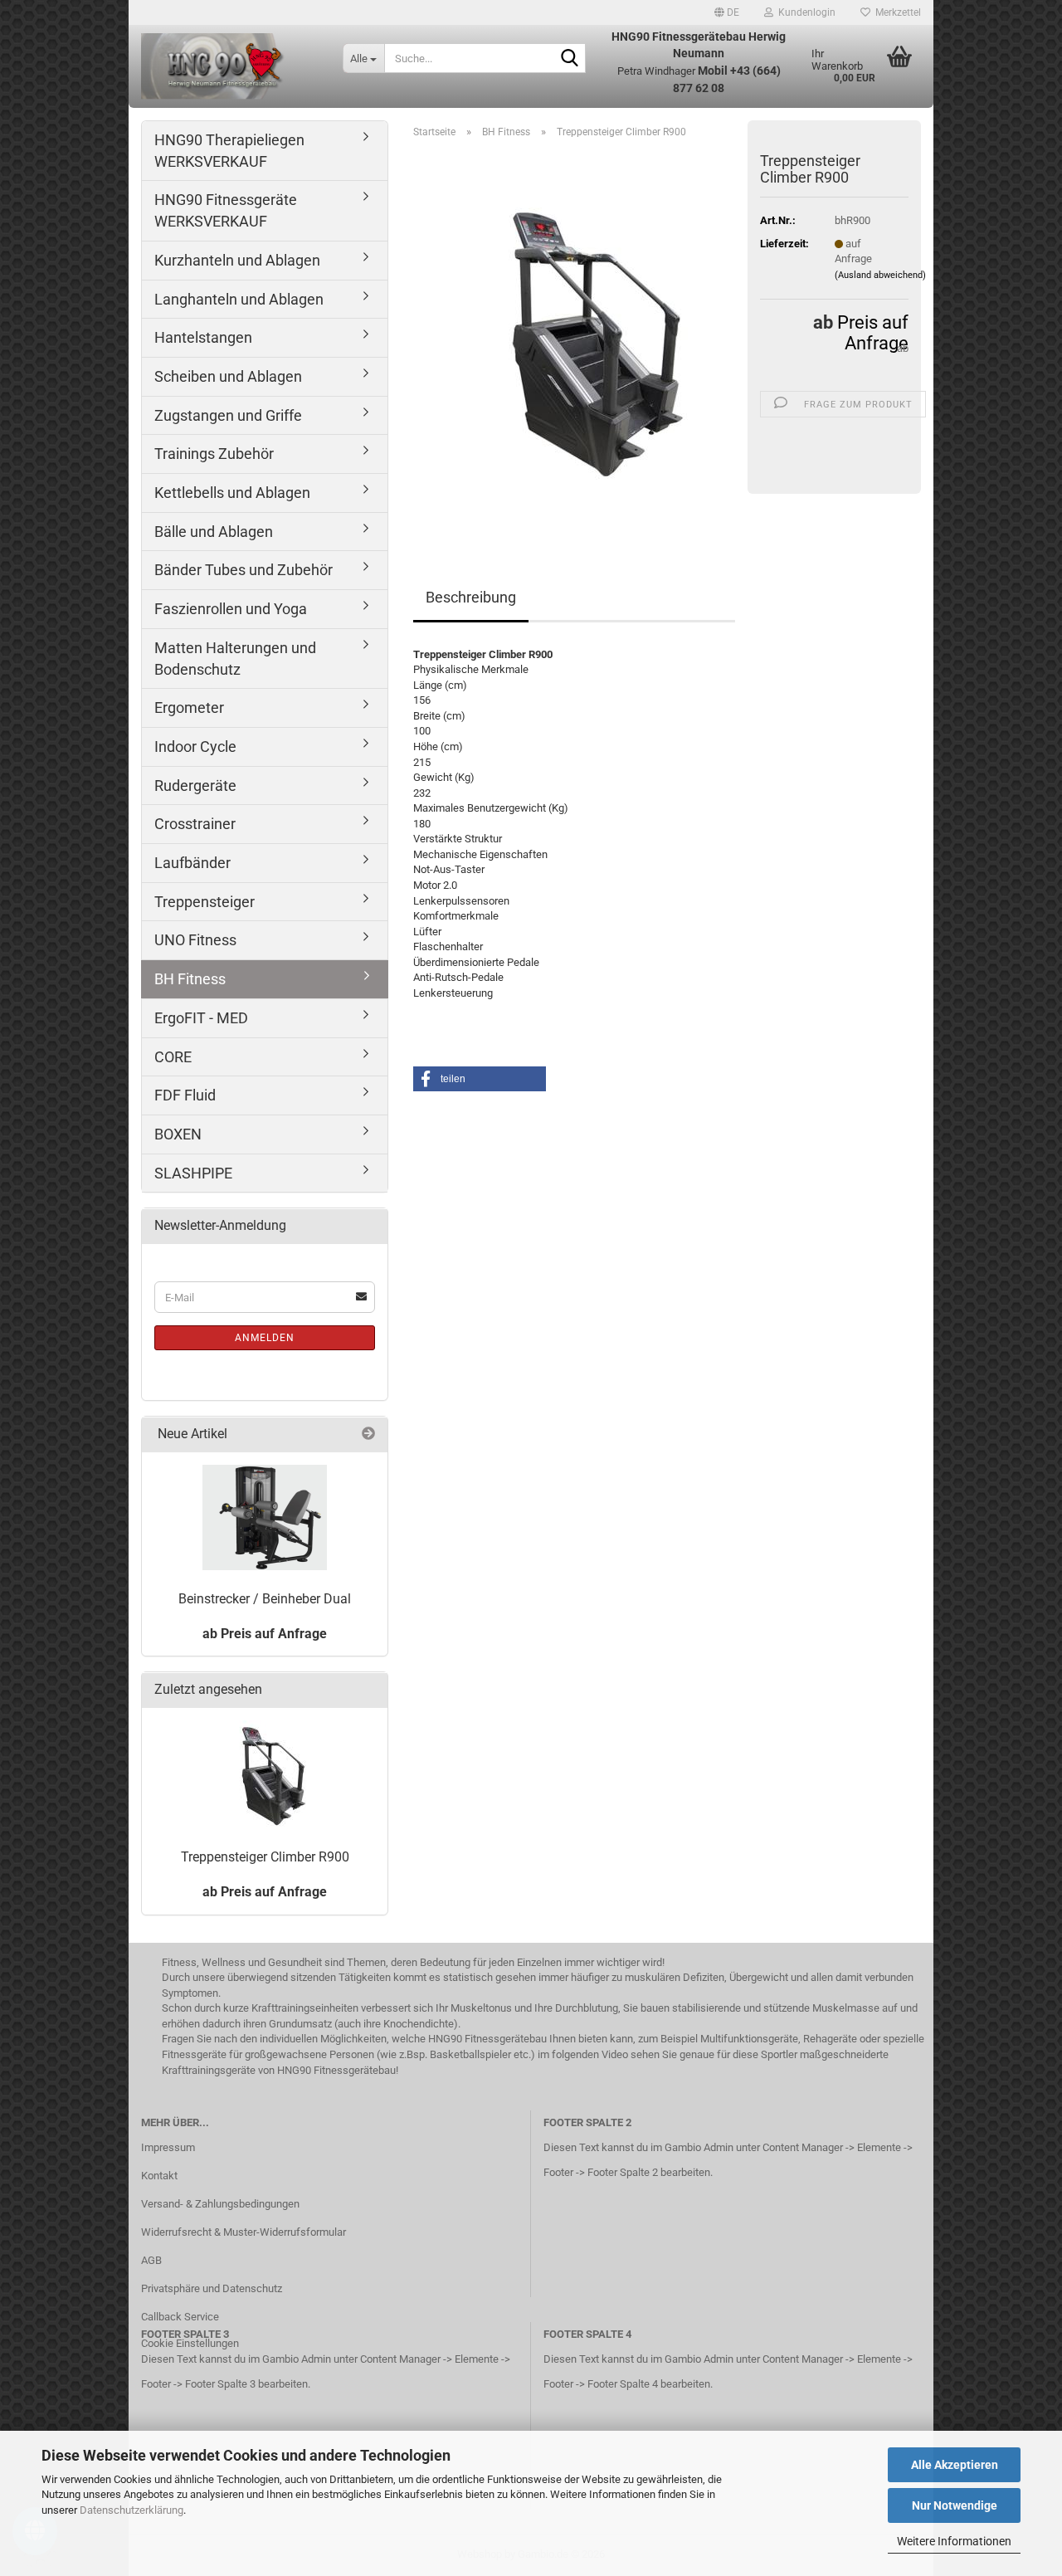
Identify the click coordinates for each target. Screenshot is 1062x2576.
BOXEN (178, 1134)
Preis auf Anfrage (873, 333)
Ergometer (189, 707)
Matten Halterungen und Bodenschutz (235, 659)
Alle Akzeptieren (955, 2465)
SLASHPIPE (193, 1173)
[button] (727, 12)
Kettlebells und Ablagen (232, 493)
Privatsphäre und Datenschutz (212, 2288)
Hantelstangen (203, 337)
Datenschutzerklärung (132, 2510)
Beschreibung (471, 597)
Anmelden (265, 1338)
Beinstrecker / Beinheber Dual (265, 1599)
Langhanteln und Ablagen (239, 299)
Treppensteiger (205, 902)
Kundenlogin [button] (804, 12)
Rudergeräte (195, 785)
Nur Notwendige (955, 2505)
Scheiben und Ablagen (228, 376)
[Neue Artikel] (368, 1434)
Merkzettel (896, 12)
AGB (151, 2260)
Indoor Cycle (195, 746)
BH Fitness (190, 979)
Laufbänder (192, 863)
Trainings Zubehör (214, 454)
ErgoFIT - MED (201, 1018)
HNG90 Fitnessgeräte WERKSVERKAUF (226, 210)
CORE (173, 1057)
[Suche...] (570, 59)
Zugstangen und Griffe (228, 415)
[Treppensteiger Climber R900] (575, 338)
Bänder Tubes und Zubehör (244, 570)
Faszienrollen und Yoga (231, 609)
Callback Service (180, 2317)
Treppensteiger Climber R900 (265, 1857)
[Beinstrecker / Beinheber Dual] (265, 1517)
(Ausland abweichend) (880, 275)
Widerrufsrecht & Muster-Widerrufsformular (244, 2232)
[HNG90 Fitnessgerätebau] (229, 66)
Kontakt (159, 2176)
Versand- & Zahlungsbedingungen (220, 2204)
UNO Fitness (195, 940)
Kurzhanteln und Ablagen (237, 260)
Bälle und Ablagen (214, 532)
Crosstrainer (195, 824)
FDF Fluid (185, 1095)
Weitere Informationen (954, 2541)
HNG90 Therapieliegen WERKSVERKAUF (229, 151)
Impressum (168, 2147)
